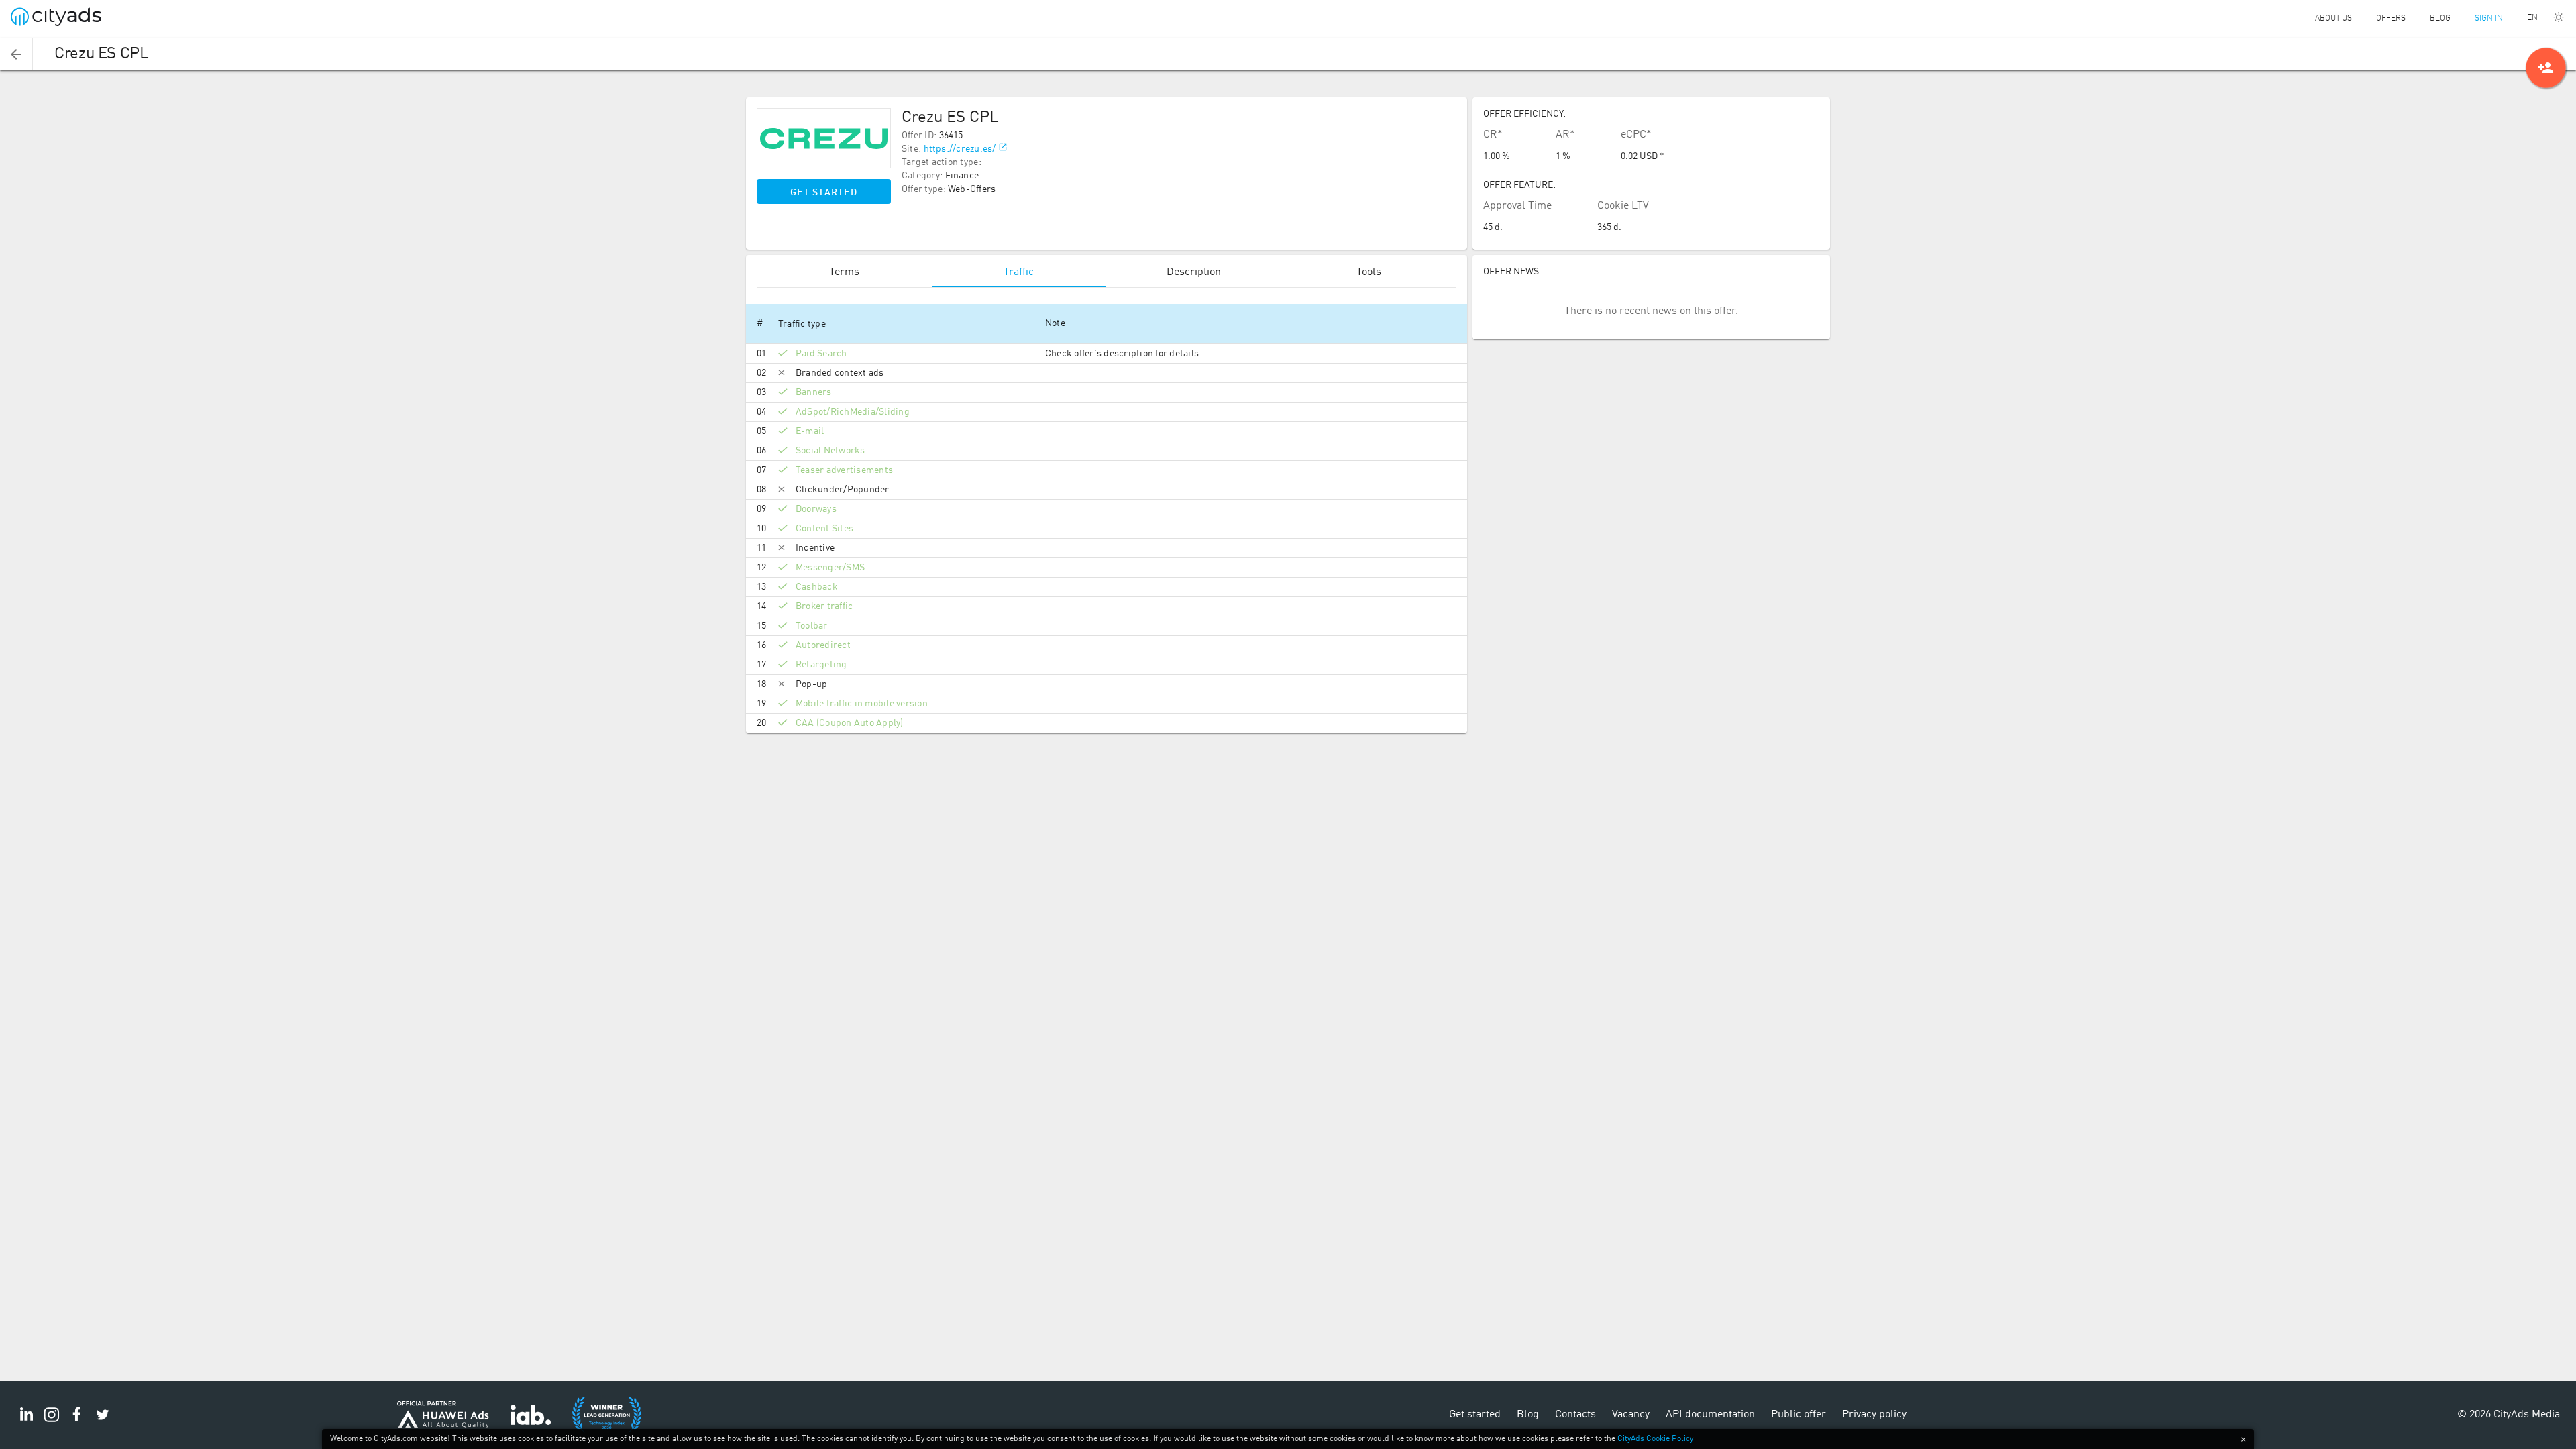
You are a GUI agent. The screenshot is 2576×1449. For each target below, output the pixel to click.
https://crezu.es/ (960, 149)
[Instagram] (52, 1422)
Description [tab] (1194, 272)
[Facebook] (77, 1422)
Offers (2391, 19)
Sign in (2489, 19)
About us (2333, 19)
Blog (2440, 19)
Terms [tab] (844, 272)
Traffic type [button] (802, 324)
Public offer (1799, 1415)
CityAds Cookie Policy (1655, 1439)
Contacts (1575, 1415)
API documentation (1710, 1415)
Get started (824, 193)
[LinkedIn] (26, 1422)
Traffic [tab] (1019, 272)
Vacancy (1631, 1415)
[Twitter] (103, 1422)
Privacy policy (1874, 1415)
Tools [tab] (1369, 272)
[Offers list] (16, 54)
